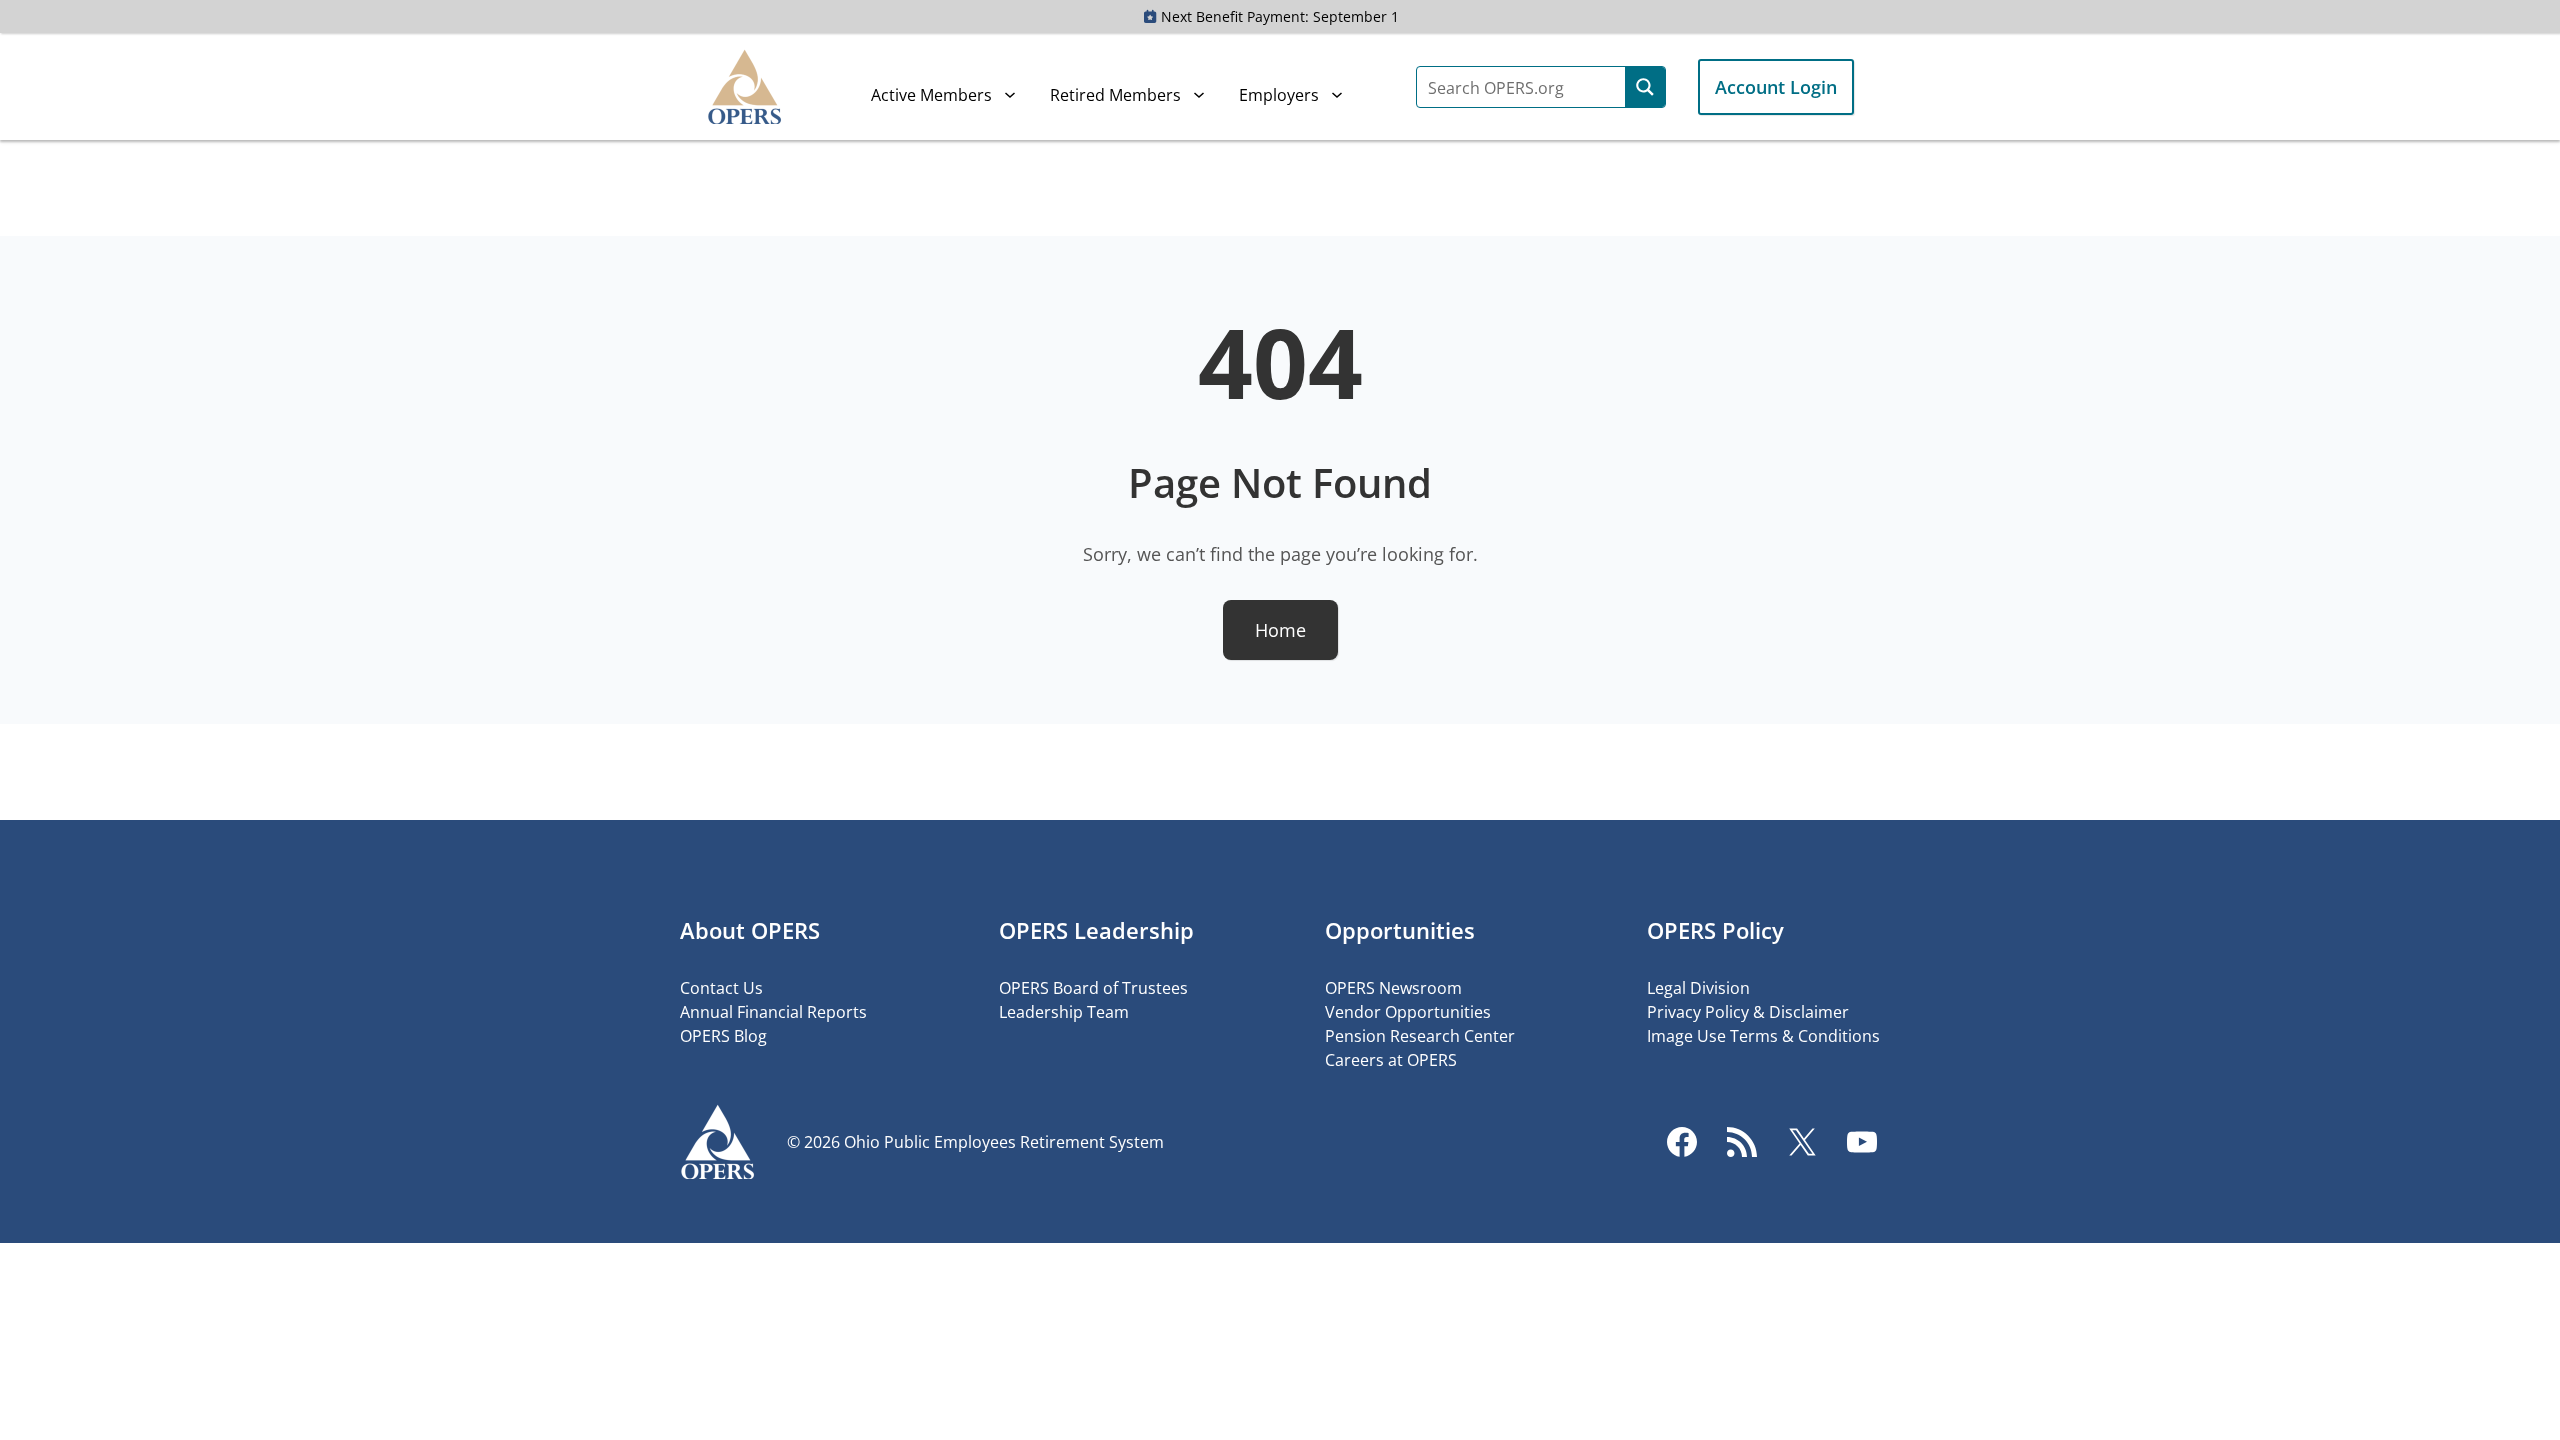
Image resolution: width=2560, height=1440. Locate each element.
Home (1280, 630)
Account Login (1776, 87)
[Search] (1645, 87)
